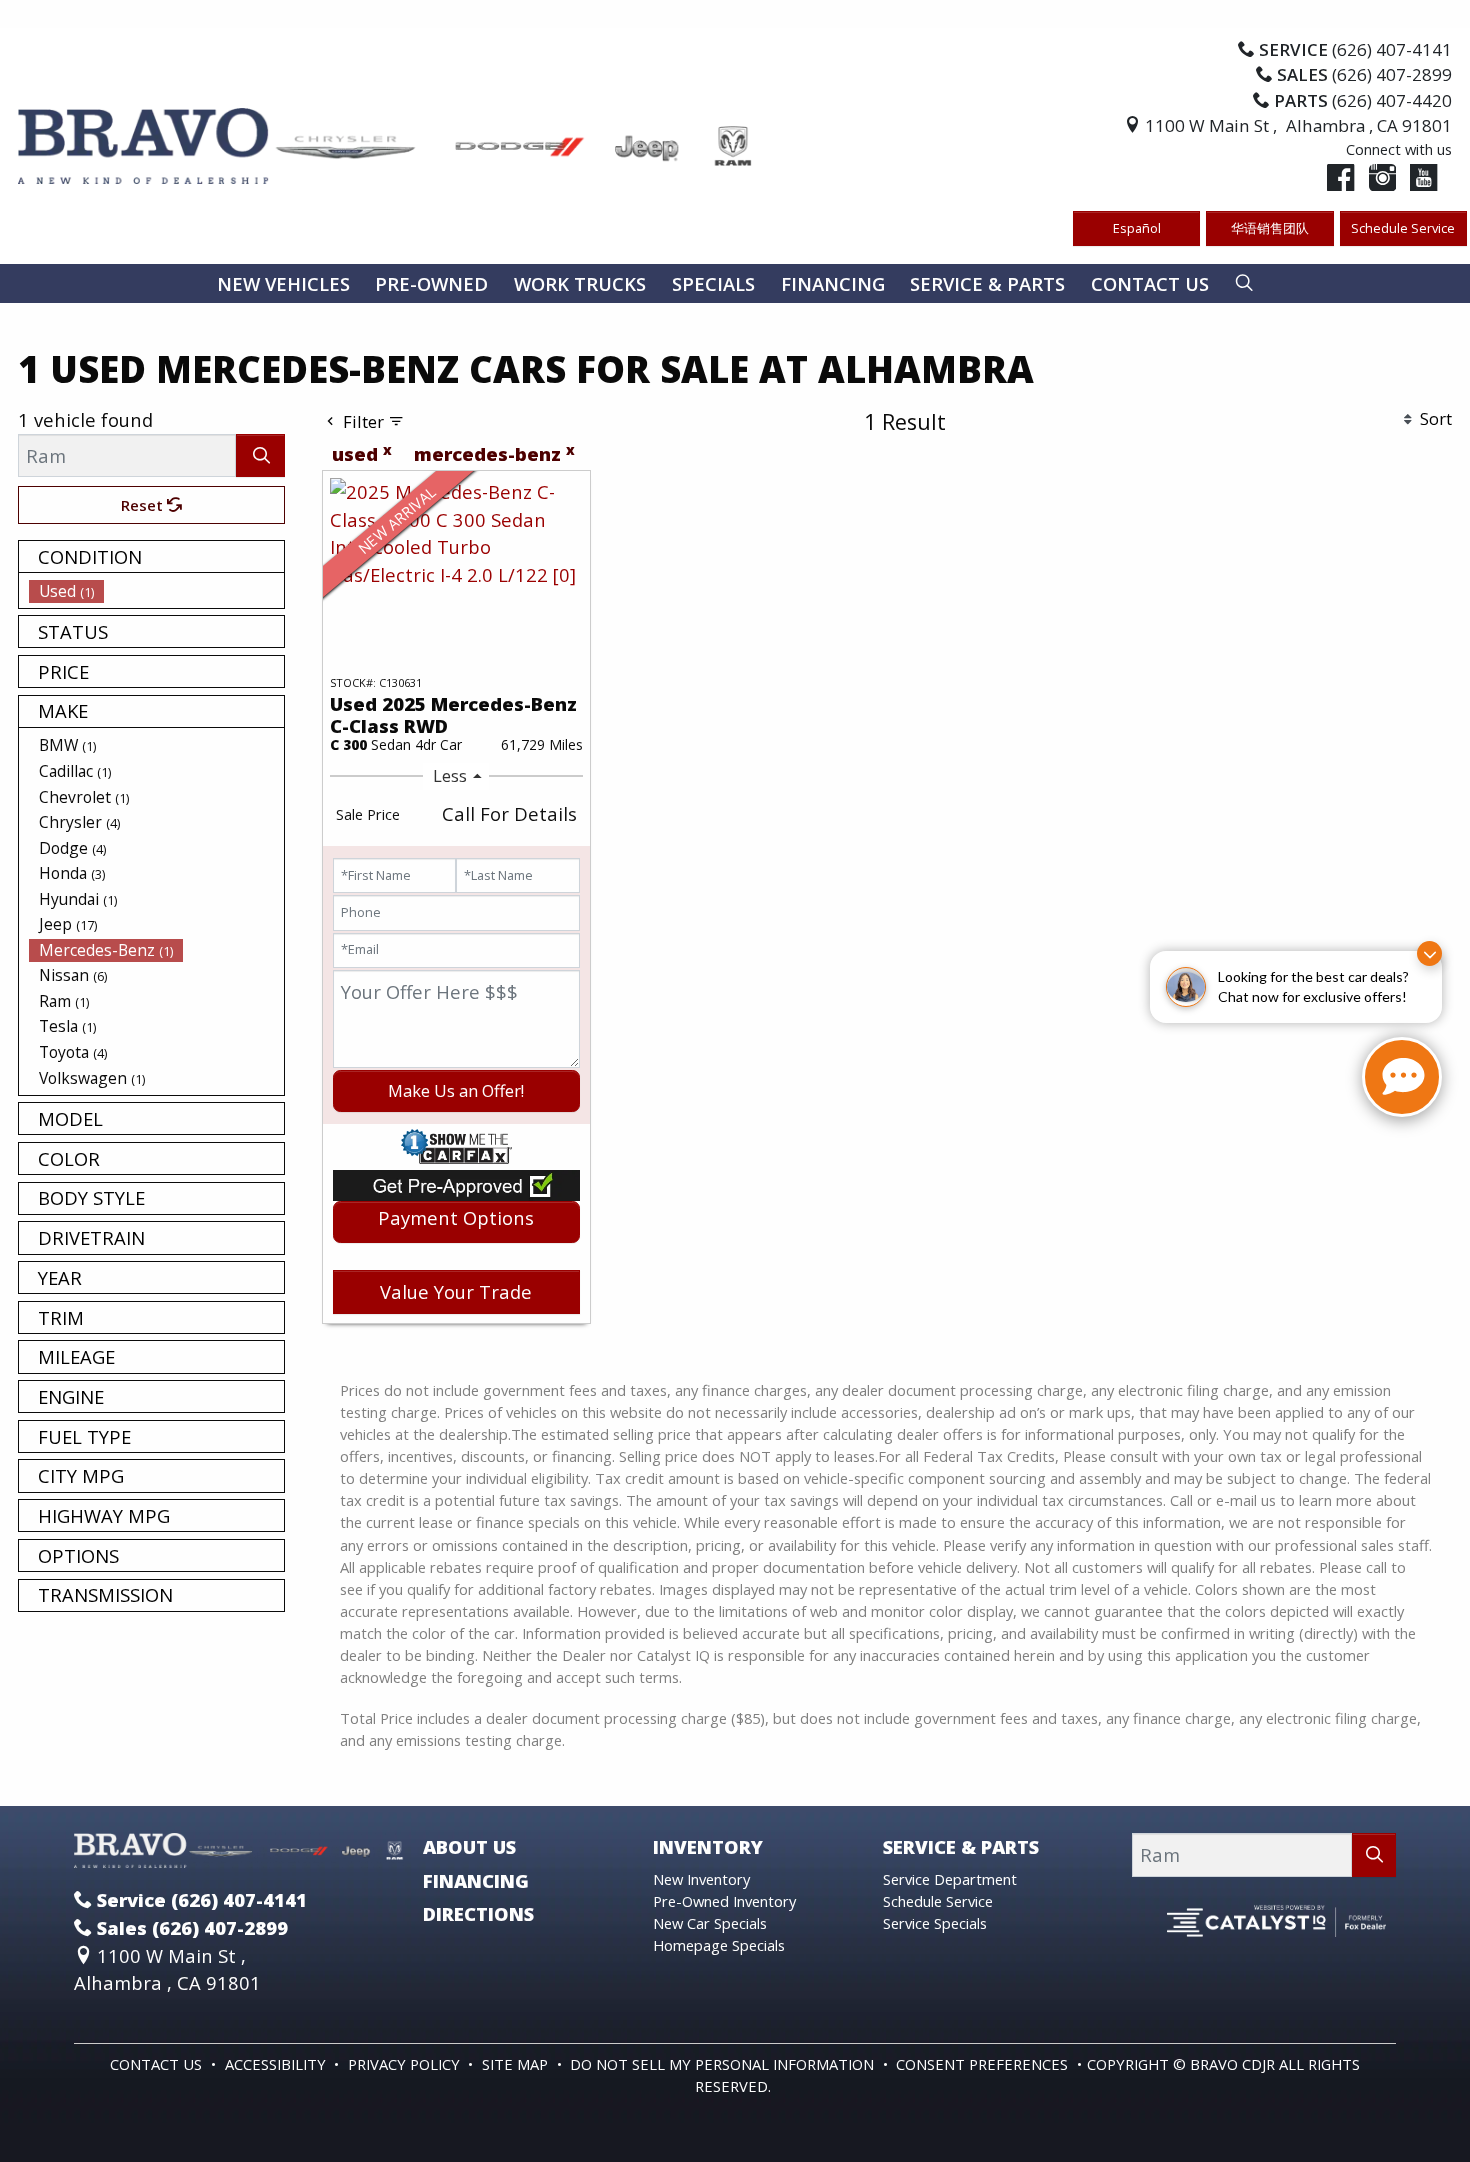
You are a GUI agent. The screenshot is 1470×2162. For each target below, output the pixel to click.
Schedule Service (1403, 228)
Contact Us (158, 2064)
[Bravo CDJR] (386, 143)
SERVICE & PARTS (961, 1847)
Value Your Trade (456, 1291)
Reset (144, 505)
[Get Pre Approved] (456, 1182)
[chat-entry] (1402, 1077)
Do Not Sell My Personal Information (724, 2064)
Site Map (517, 2064)
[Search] (260, 455)
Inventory (708, 1847)
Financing (476, 1881)
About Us (469, 1847)
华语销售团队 (1270, 228)
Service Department (950, 1879)
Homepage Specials (719, 1945)
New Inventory (701, 1879)
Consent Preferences (982, 2064)
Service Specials (935, 1923)
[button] (283, 283)
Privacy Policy (406, 2064)
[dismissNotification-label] (1429, 953)
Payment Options (456, 1217)
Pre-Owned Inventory (724, 1901)
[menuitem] (157, 591)
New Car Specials (710, 1923)
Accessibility (277, 2064)
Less (450, 775)
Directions (478, 1914)
